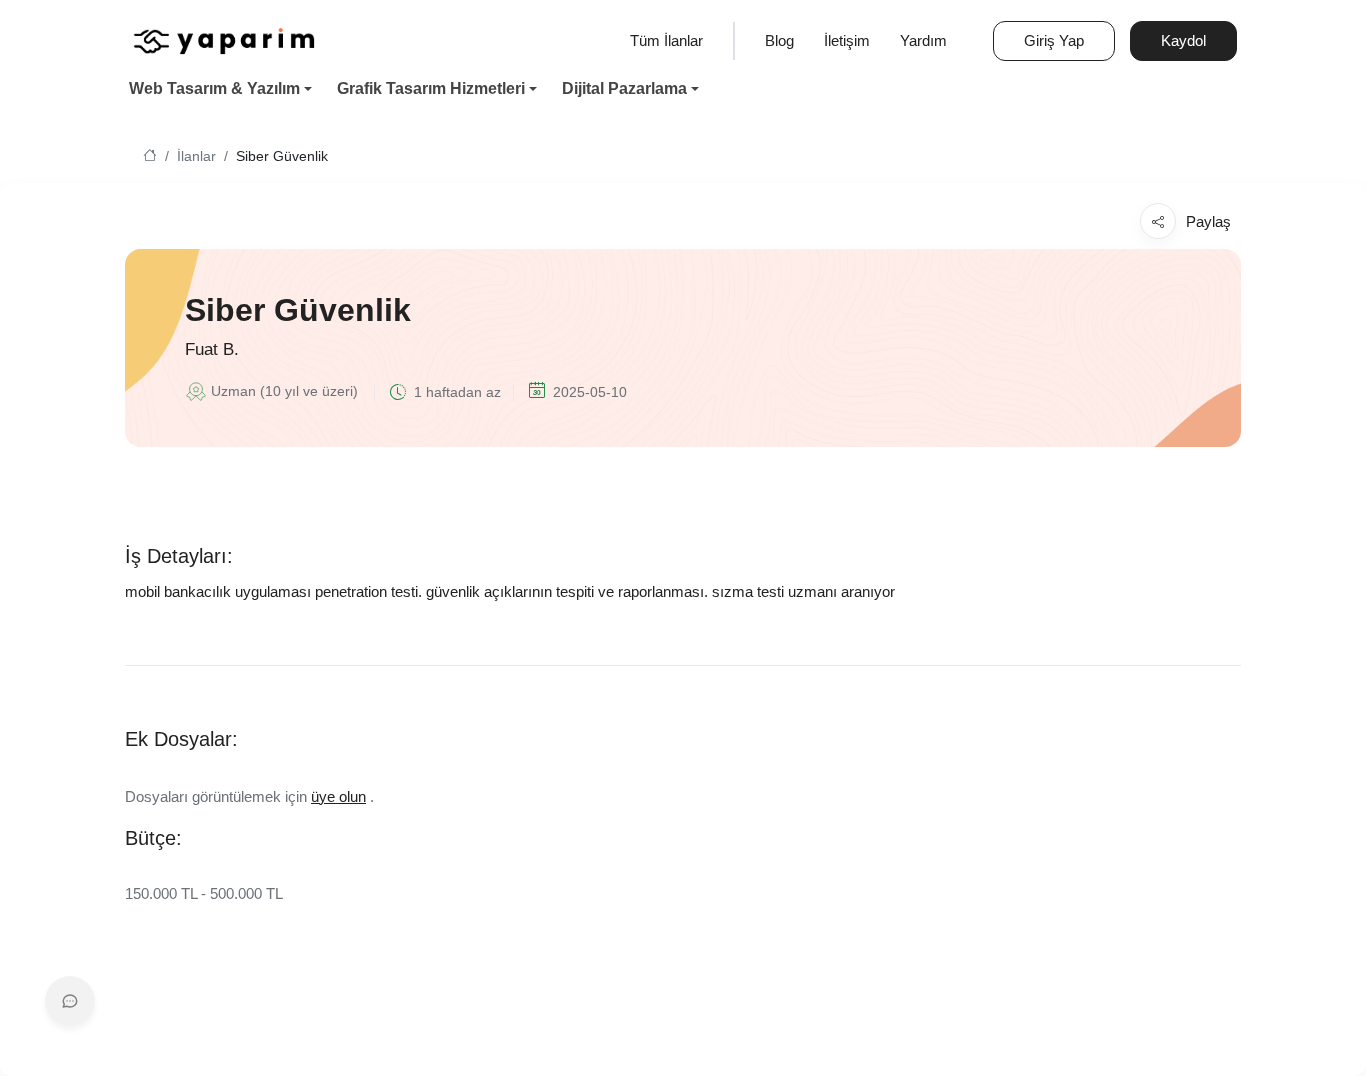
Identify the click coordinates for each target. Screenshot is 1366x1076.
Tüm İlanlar (666, 40)
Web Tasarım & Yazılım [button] (214, 88)
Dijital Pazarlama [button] (624, 88)
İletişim (847, 40)
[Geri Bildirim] (70, 1001)
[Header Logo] (224, 39)
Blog (779, 40)
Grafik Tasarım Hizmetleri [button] (431, 88)
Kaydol (1183, 40)
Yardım (923, 40)
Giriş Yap (1054, 40)
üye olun (338, 796)
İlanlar (196, 156)
